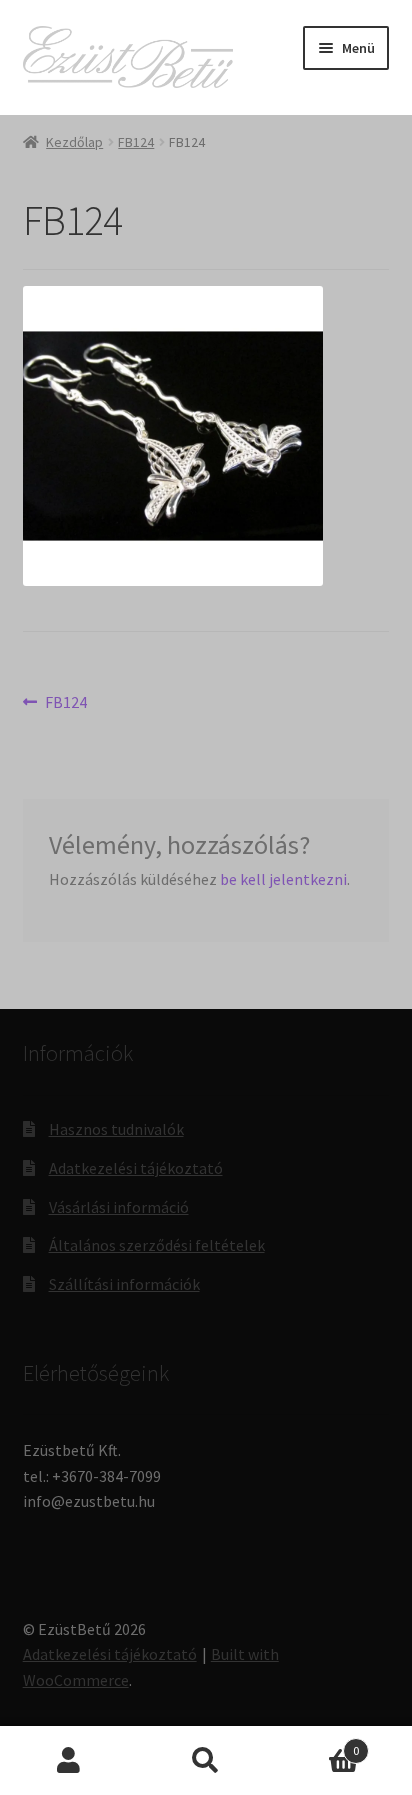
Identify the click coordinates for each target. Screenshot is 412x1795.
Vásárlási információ (119, 1207)
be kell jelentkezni (283, 879)
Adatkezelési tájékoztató (136, 1168)
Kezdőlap (74, 142)
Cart (317, 1743)
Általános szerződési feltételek (157, 1245)
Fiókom (68, 1761)
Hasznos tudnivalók (116, 1129)
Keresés (205, 1761)
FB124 (136, 142)
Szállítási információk (124, 1284)
